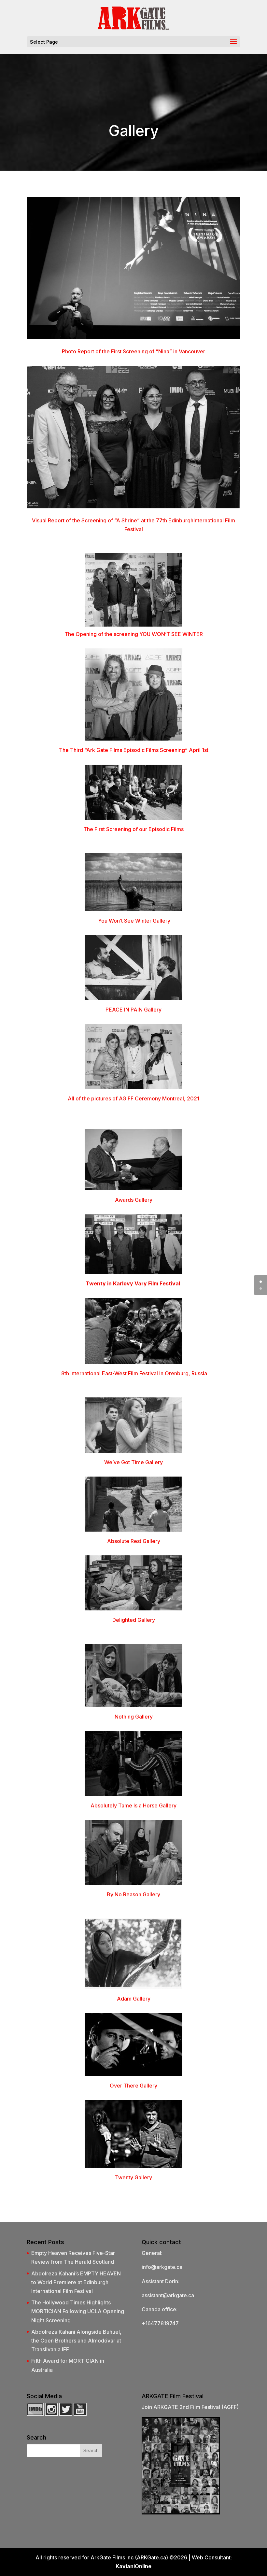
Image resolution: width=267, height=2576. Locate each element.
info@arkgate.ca (162, 2267)
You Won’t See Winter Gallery (134, 921)
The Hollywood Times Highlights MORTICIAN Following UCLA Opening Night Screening (78, 2311)
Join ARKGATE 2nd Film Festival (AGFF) (190, 2407)
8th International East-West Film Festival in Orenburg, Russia (133, 1373)
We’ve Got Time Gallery (133, 1462)
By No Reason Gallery (133, 1894)
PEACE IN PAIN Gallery (133, 1010)
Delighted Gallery (134, 1620)
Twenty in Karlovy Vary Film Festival (133, 1283)
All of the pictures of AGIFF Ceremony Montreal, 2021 (133, 1098)
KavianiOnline (133, 2566)
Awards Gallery (134, 1200)
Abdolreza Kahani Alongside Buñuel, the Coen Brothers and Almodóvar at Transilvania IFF (76, 2341)
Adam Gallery (134, 1999)
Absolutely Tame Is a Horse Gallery (133, 1805)
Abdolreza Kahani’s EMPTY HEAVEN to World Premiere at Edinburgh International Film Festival (76, 2282)
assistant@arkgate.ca (168, 2295)
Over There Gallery (133, 2086)
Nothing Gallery (134, 1717)
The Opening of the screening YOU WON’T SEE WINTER (134, 634)
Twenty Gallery (133, 2177)
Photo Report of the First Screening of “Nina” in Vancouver (133, 351)
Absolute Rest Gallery (134, 1541)
